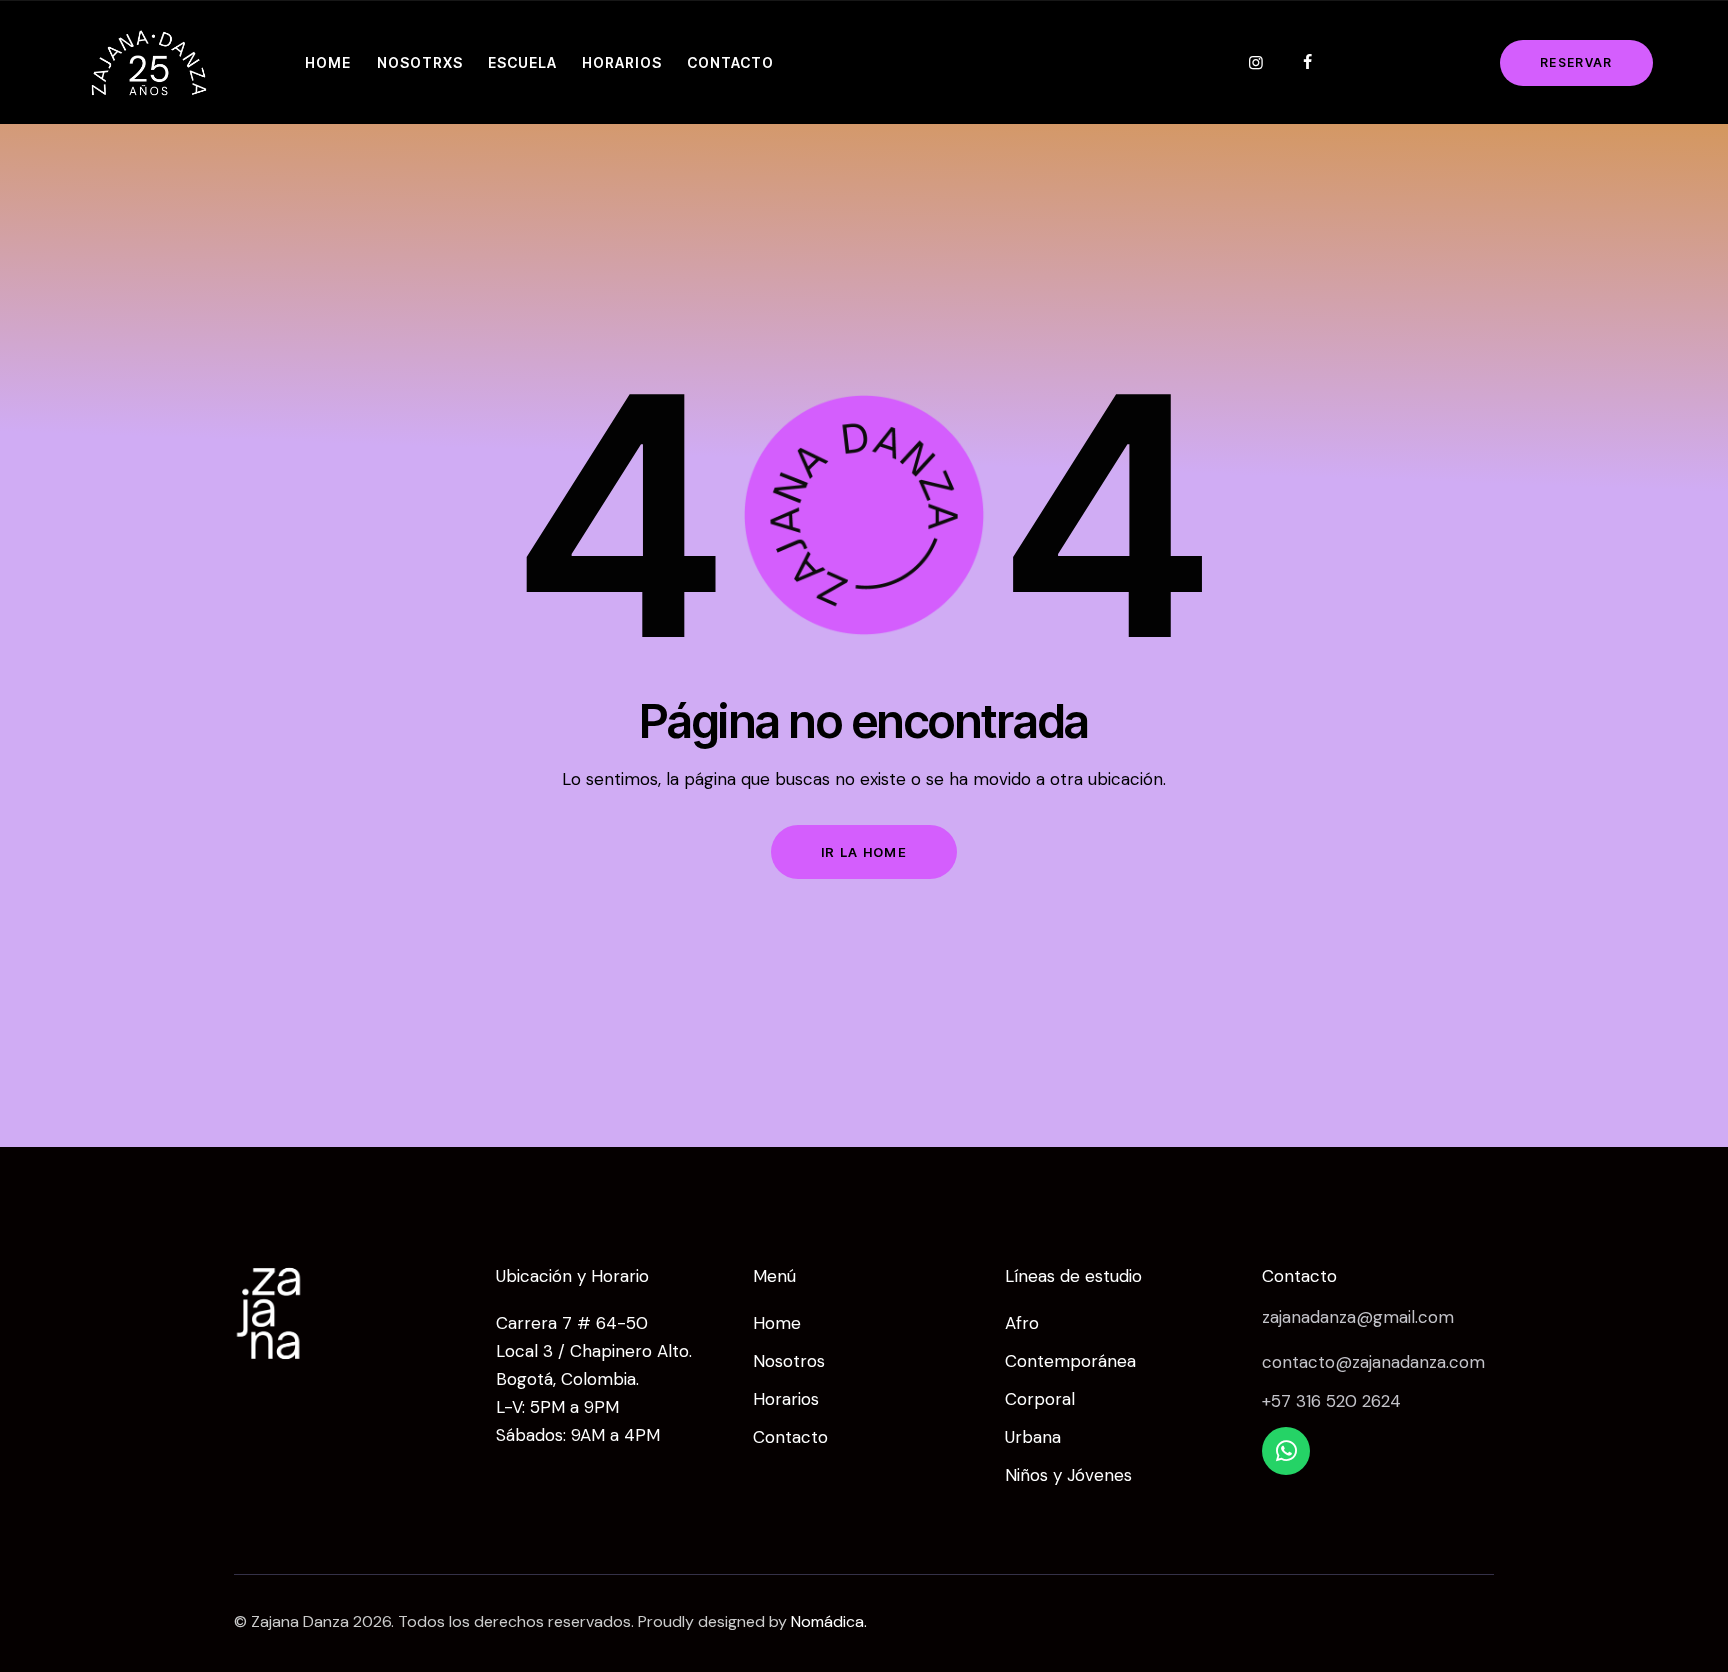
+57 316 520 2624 (1331, 1401)
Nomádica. (829, 1621)
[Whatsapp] (1286, 1451)
